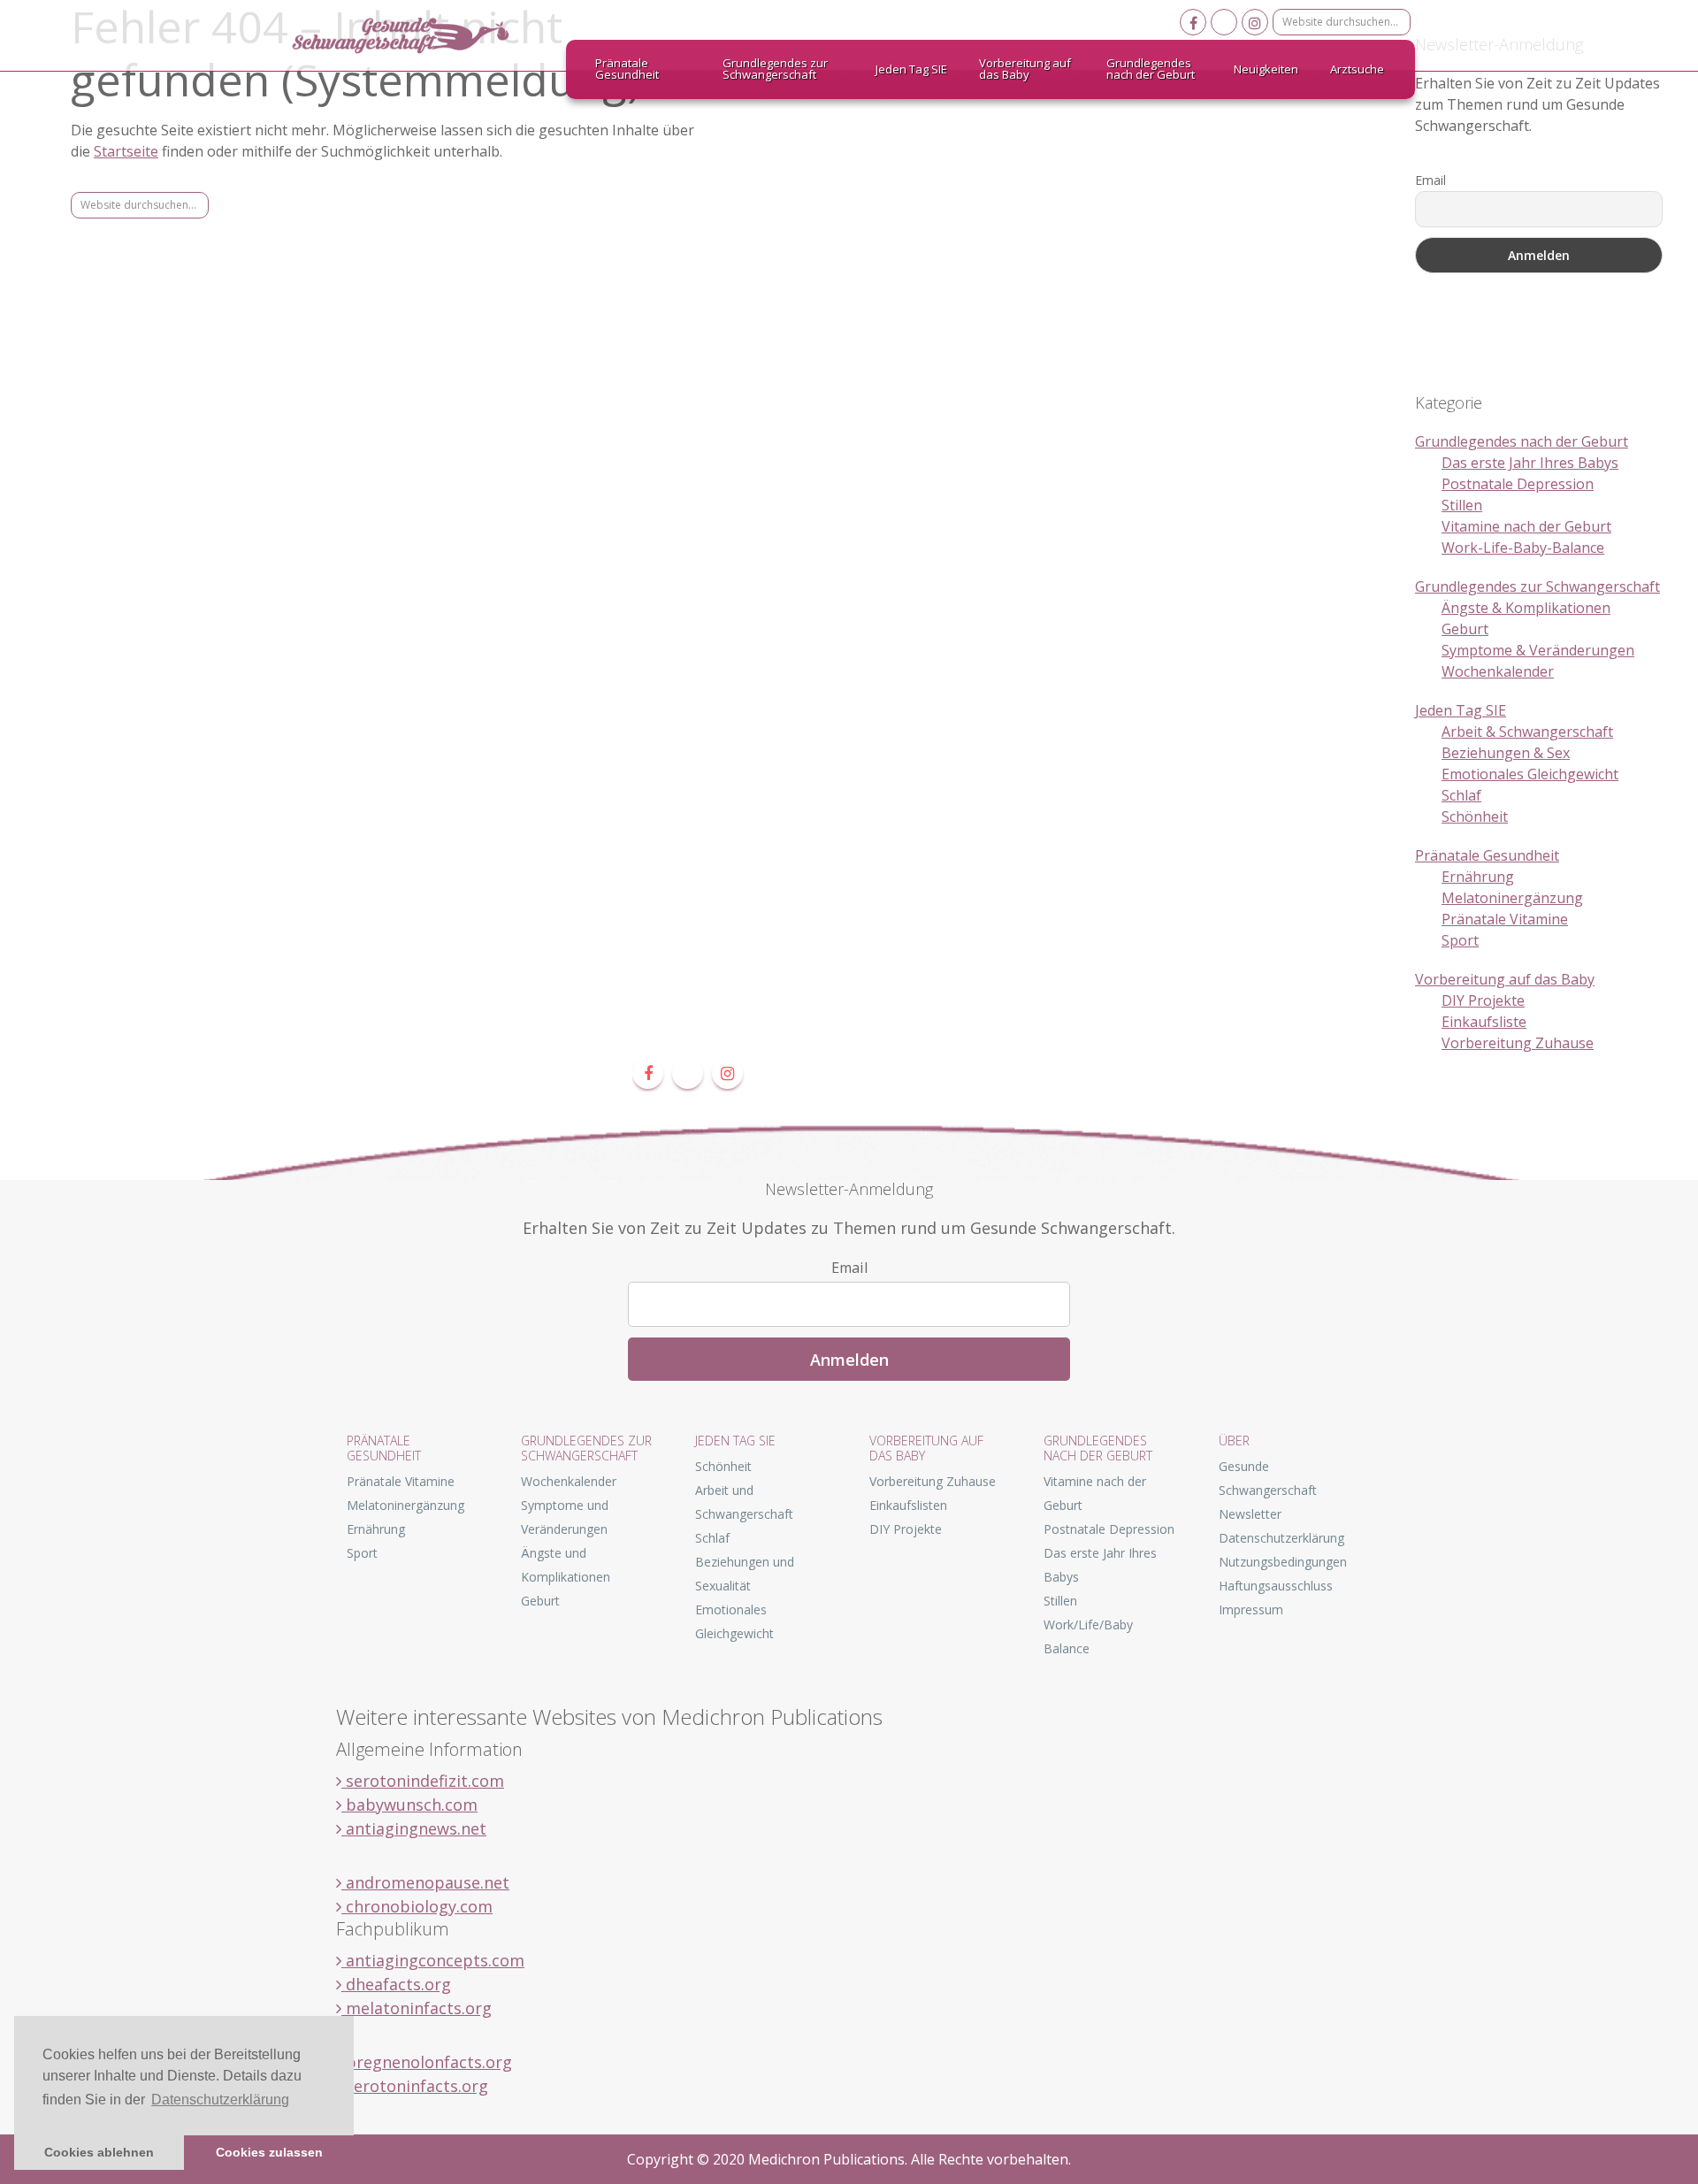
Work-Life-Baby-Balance (1523, 548)
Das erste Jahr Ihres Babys (1530, 463)
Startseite (126, 151)
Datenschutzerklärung (1281, 1538)
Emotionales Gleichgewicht (1530, 774)
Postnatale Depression (1518, 484)
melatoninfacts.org (417, 2008)
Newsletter (1250, 1514)
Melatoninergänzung (1512, 898)
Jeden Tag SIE (1461, 710)
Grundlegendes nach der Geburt (1522, 441)
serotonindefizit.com (423, 1781)
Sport (1460, 940)
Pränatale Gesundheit (1487, 855)
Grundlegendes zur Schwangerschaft (1537, 586)
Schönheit (1475, 816)
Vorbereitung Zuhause (1518, 1043)
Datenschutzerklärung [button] (220, 2100)
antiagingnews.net (414, 1828)
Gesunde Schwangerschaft (416, 35)
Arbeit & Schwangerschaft (1527, 732)
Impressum (1251, 1609)
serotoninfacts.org (415, 2086)
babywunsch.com (409, 1805)
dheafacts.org (396, 1984)
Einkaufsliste (1484, 1022)
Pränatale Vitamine (1505, 919)
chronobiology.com (417, 1906)
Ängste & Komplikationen (1526, 608)
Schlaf (1461, 795)
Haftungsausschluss (1276, 1586)
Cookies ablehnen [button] (99, 2152)
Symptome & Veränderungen (1538, 650)
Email (1430, 180)
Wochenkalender (1498, 671)
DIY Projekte (1483, 1000)
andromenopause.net (425, 1882)
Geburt (1465, 629)
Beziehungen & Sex (1506, 753)
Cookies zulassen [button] (269, 2152)
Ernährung (1478, 877)
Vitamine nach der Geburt (1526, 526)
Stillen (1462, 505)
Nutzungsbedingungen (1283, 1562)
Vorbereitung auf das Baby (1505, 979)
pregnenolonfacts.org (427, 2062)
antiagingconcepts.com (433, 1960)
